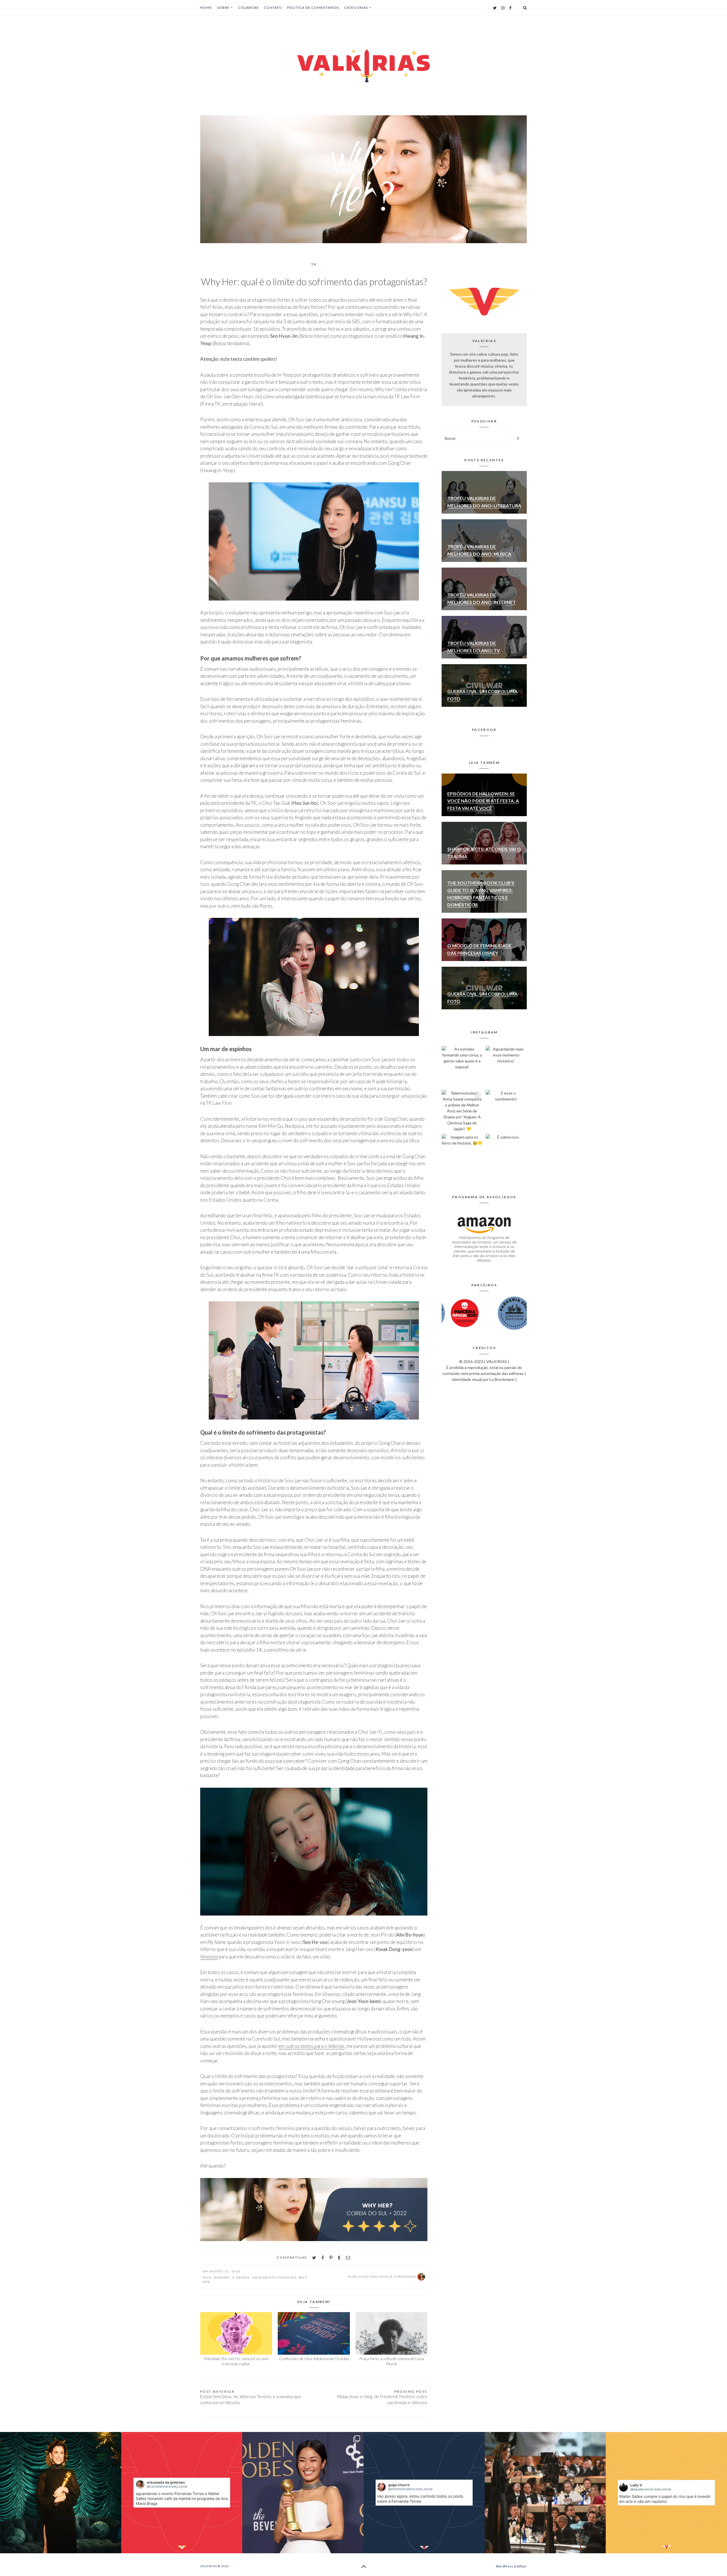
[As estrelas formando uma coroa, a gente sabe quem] (462, 1067)
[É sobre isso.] (506, 1155)
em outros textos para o (311, 2046)
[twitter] (314, 2258)
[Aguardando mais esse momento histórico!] (506, 1067)
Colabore (248, 8)
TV (314, 264)
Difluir (522, 2566)
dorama (222, 2277)
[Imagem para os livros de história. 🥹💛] (462, 1155)
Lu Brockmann (502, 1379)
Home (206, 8)
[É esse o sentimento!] (506, 1111)
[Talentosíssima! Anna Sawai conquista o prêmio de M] (462, 1111)
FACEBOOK (484, 730)
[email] (348, 2258)
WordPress (504, 2566)
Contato (273, 8)
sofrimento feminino (274, 2277)
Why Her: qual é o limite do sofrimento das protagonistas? (314, 282)
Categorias (356, 8)
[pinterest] (331, 2258)
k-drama (241, 2277)
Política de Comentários (313, 8)
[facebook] (323, 2258)
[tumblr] (339, 2258)
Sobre (223, 8)
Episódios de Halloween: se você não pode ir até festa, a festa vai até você (483, 801)
